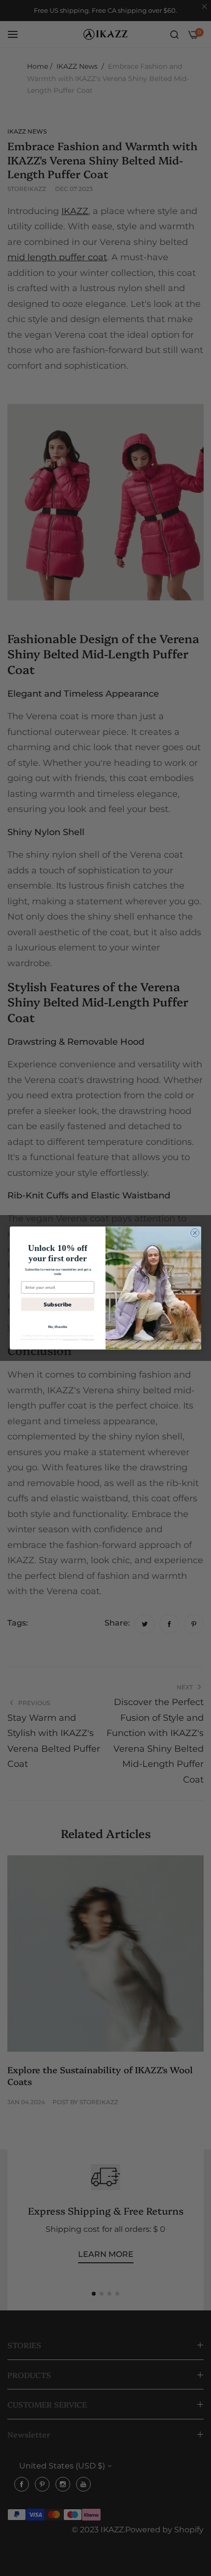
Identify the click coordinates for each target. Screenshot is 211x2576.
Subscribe (58, 1304)
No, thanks (58, 1327)
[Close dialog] (195, 1233)
